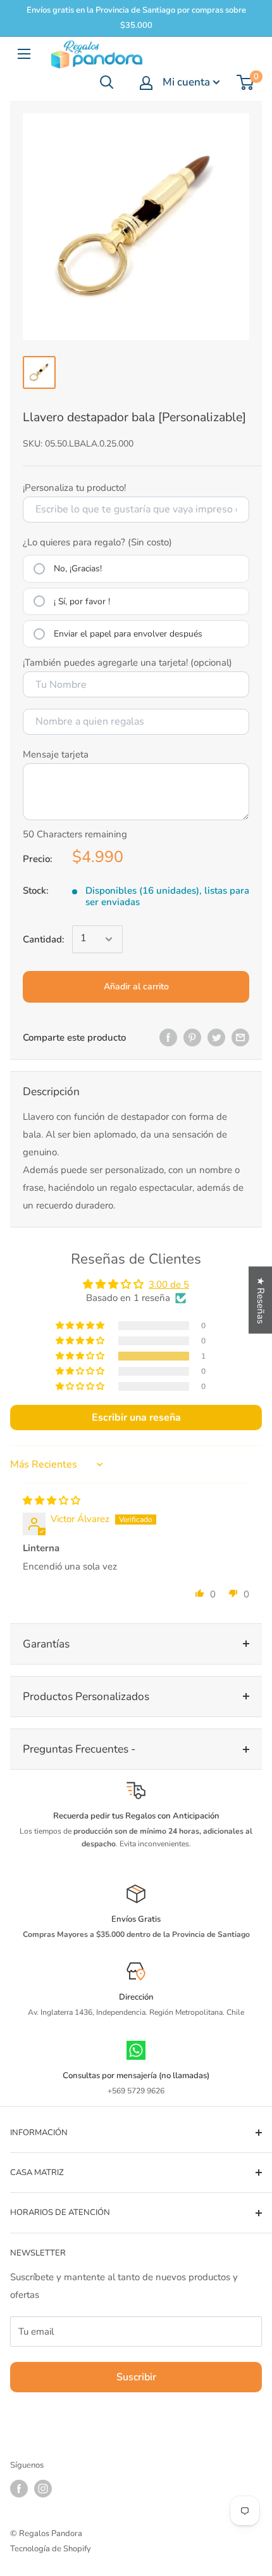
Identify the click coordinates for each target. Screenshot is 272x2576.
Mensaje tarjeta (56, 754)
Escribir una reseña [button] (136, 1418)
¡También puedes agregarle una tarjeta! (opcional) (127, 663)
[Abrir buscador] (107, 82)
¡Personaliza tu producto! (74, 488)
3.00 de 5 (169, 1285)
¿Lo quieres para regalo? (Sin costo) (97, 542)
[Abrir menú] (24, 54)
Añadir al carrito (136, 987)
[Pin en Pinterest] (192, 1037)
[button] (81, 1356)
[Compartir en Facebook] (168, 1037)
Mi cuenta (186, 82)
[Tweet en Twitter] (216, 1037)
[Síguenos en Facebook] (19, 2489)
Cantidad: (44, 939)
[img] (52, 1501)
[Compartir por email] (240, 1037)
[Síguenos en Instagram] (43, 2489)
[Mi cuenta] (146, 83)
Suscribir (136, 2377)
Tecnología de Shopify (51, 2549)
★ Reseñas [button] (261, 1300)
